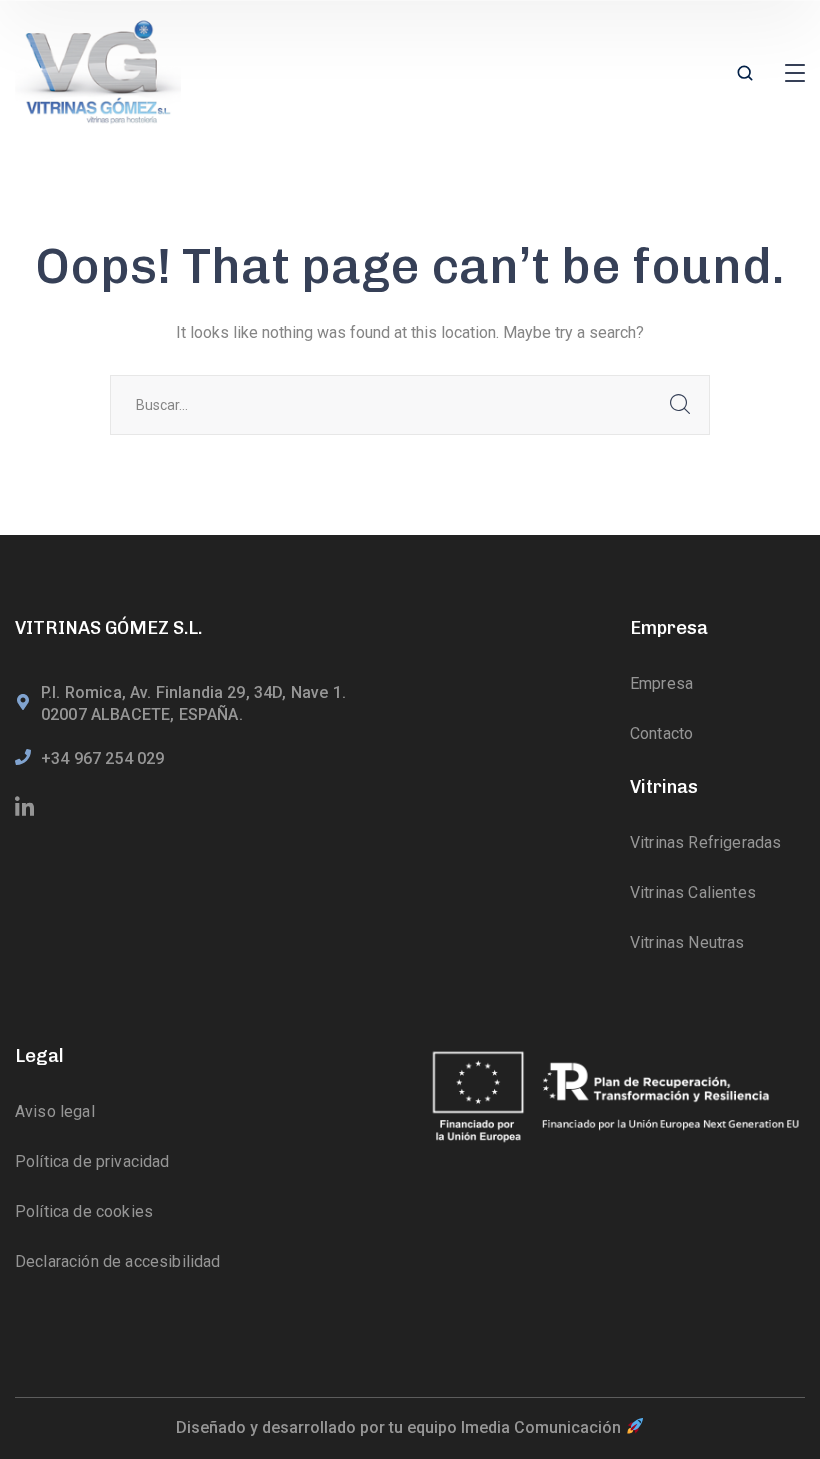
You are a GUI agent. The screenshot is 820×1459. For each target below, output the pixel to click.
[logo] (98, 73)
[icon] (26, 808)
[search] (745, 75)
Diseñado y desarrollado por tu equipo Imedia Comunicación (400, 1427)
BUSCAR (680, 405)
